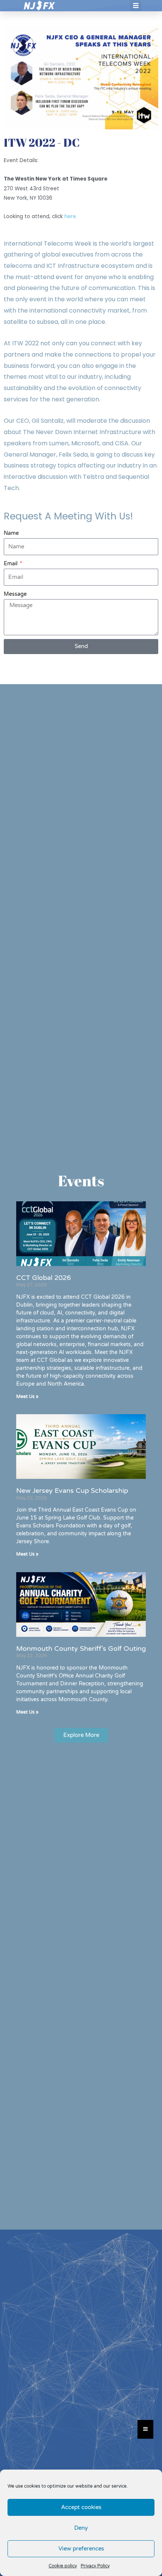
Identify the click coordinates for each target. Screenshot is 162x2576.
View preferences (81, 2549)
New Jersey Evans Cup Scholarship (72, 1491)
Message (15, 594)
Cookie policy (63, 2566)
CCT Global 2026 (44, 1278)
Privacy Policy (95, 2566)
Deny (81, 2528)
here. (71, 216)
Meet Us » (27, 1397)
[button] (136, 6)
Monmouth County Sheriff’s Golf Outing (81, 1649)
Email (11, 564)
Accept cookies (81, 2507)
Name (11, 533)
